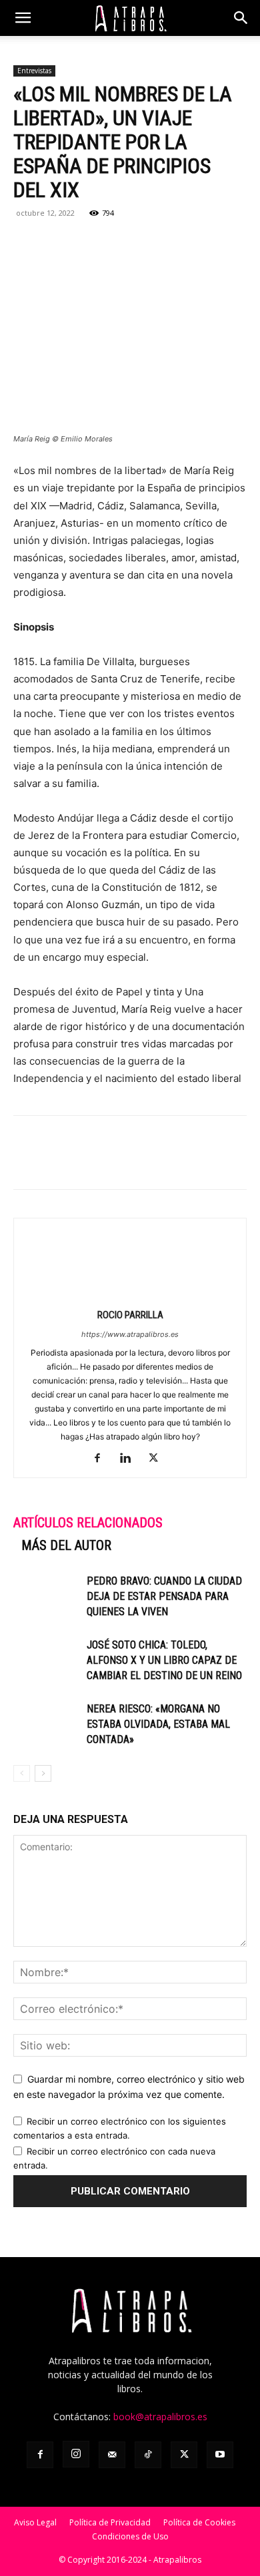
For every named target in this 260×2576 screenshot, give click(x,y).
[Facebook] (27, 243)
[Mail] (112, 2455)
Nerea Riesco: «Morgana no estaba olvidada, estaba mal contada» (158, 1724)
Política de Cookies (199, 2522)
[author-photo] (130, 1296)
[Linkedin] (119, 243)
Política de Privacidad (110, 2522)
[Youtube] (220, 2455)
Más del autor (66, 1545)
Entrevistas (34, 71)
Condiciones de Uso (130, 2536)
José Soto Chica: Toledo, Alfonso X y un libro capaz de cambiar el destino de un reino (164, 1660)
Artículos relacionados (88, 1523)
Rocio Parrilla (130, 1315)
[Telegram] (149, 243)
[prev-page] (22, 1773)
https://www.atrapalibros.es (130, 1334)
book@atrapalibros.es (160, 2417)
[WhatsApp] (88, 243)
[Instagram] (76, 2454)
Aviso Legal (35, 2522)
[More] (181, 243)
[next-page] (43, 1773)
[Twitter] (57, 243)
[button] (23, 18)
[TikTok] (148, 2455)
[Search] (241, 18)
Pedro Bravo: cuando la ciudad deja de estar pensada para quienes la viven (164, 1596)
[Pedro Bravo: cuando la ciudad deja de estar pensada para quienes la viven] (47, 1596)
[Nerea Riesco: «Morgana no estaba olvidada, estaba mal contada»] (47, 1724)
